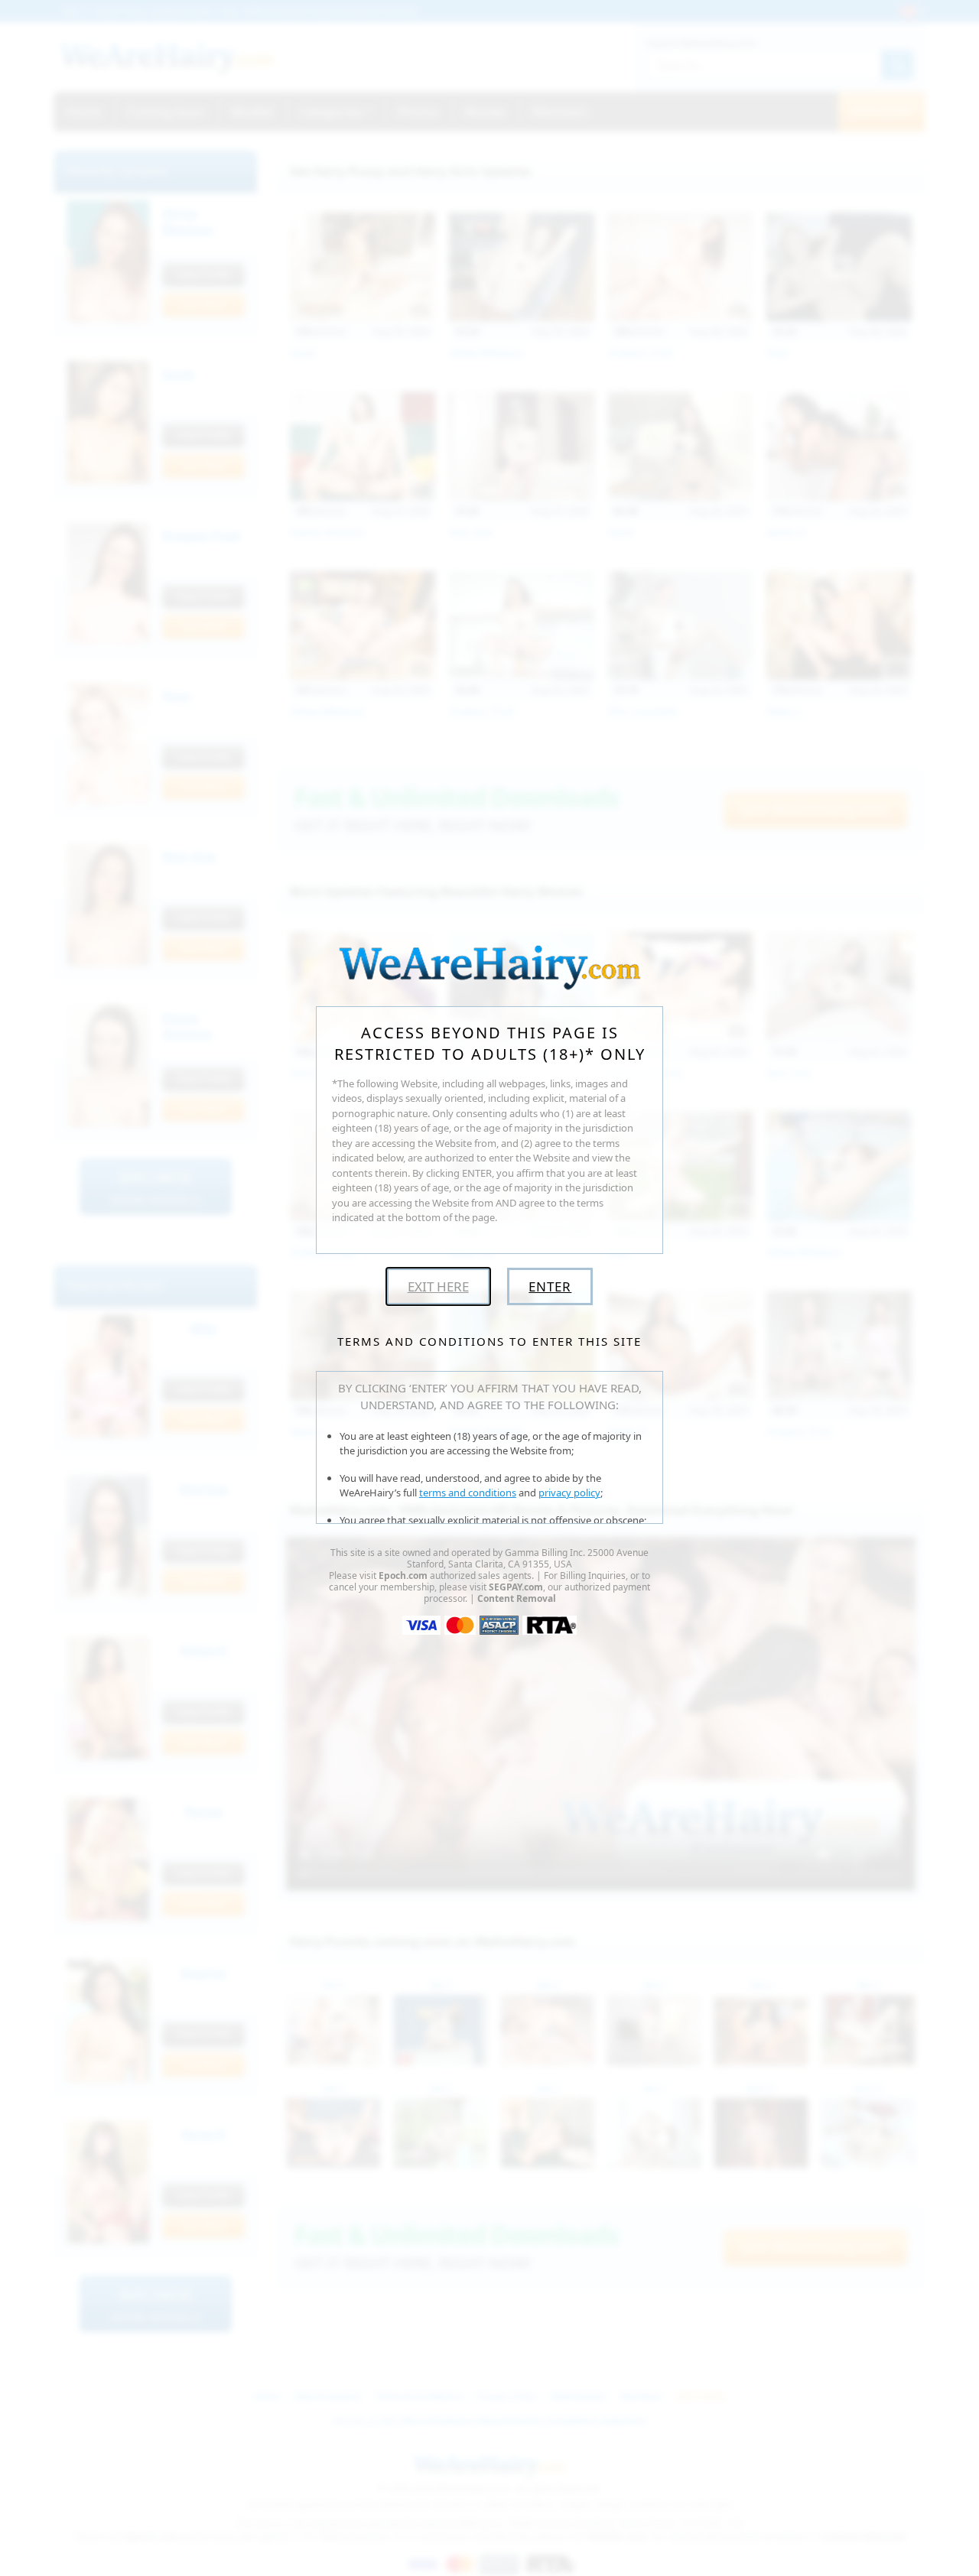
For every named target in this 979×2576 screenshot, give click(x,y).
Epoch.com (403, 1575)
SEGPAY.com (516, 1587)
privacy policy (569, 1493)
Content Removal (517, 1598)
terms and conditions (468, 1493)
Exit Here (438, 1286)
